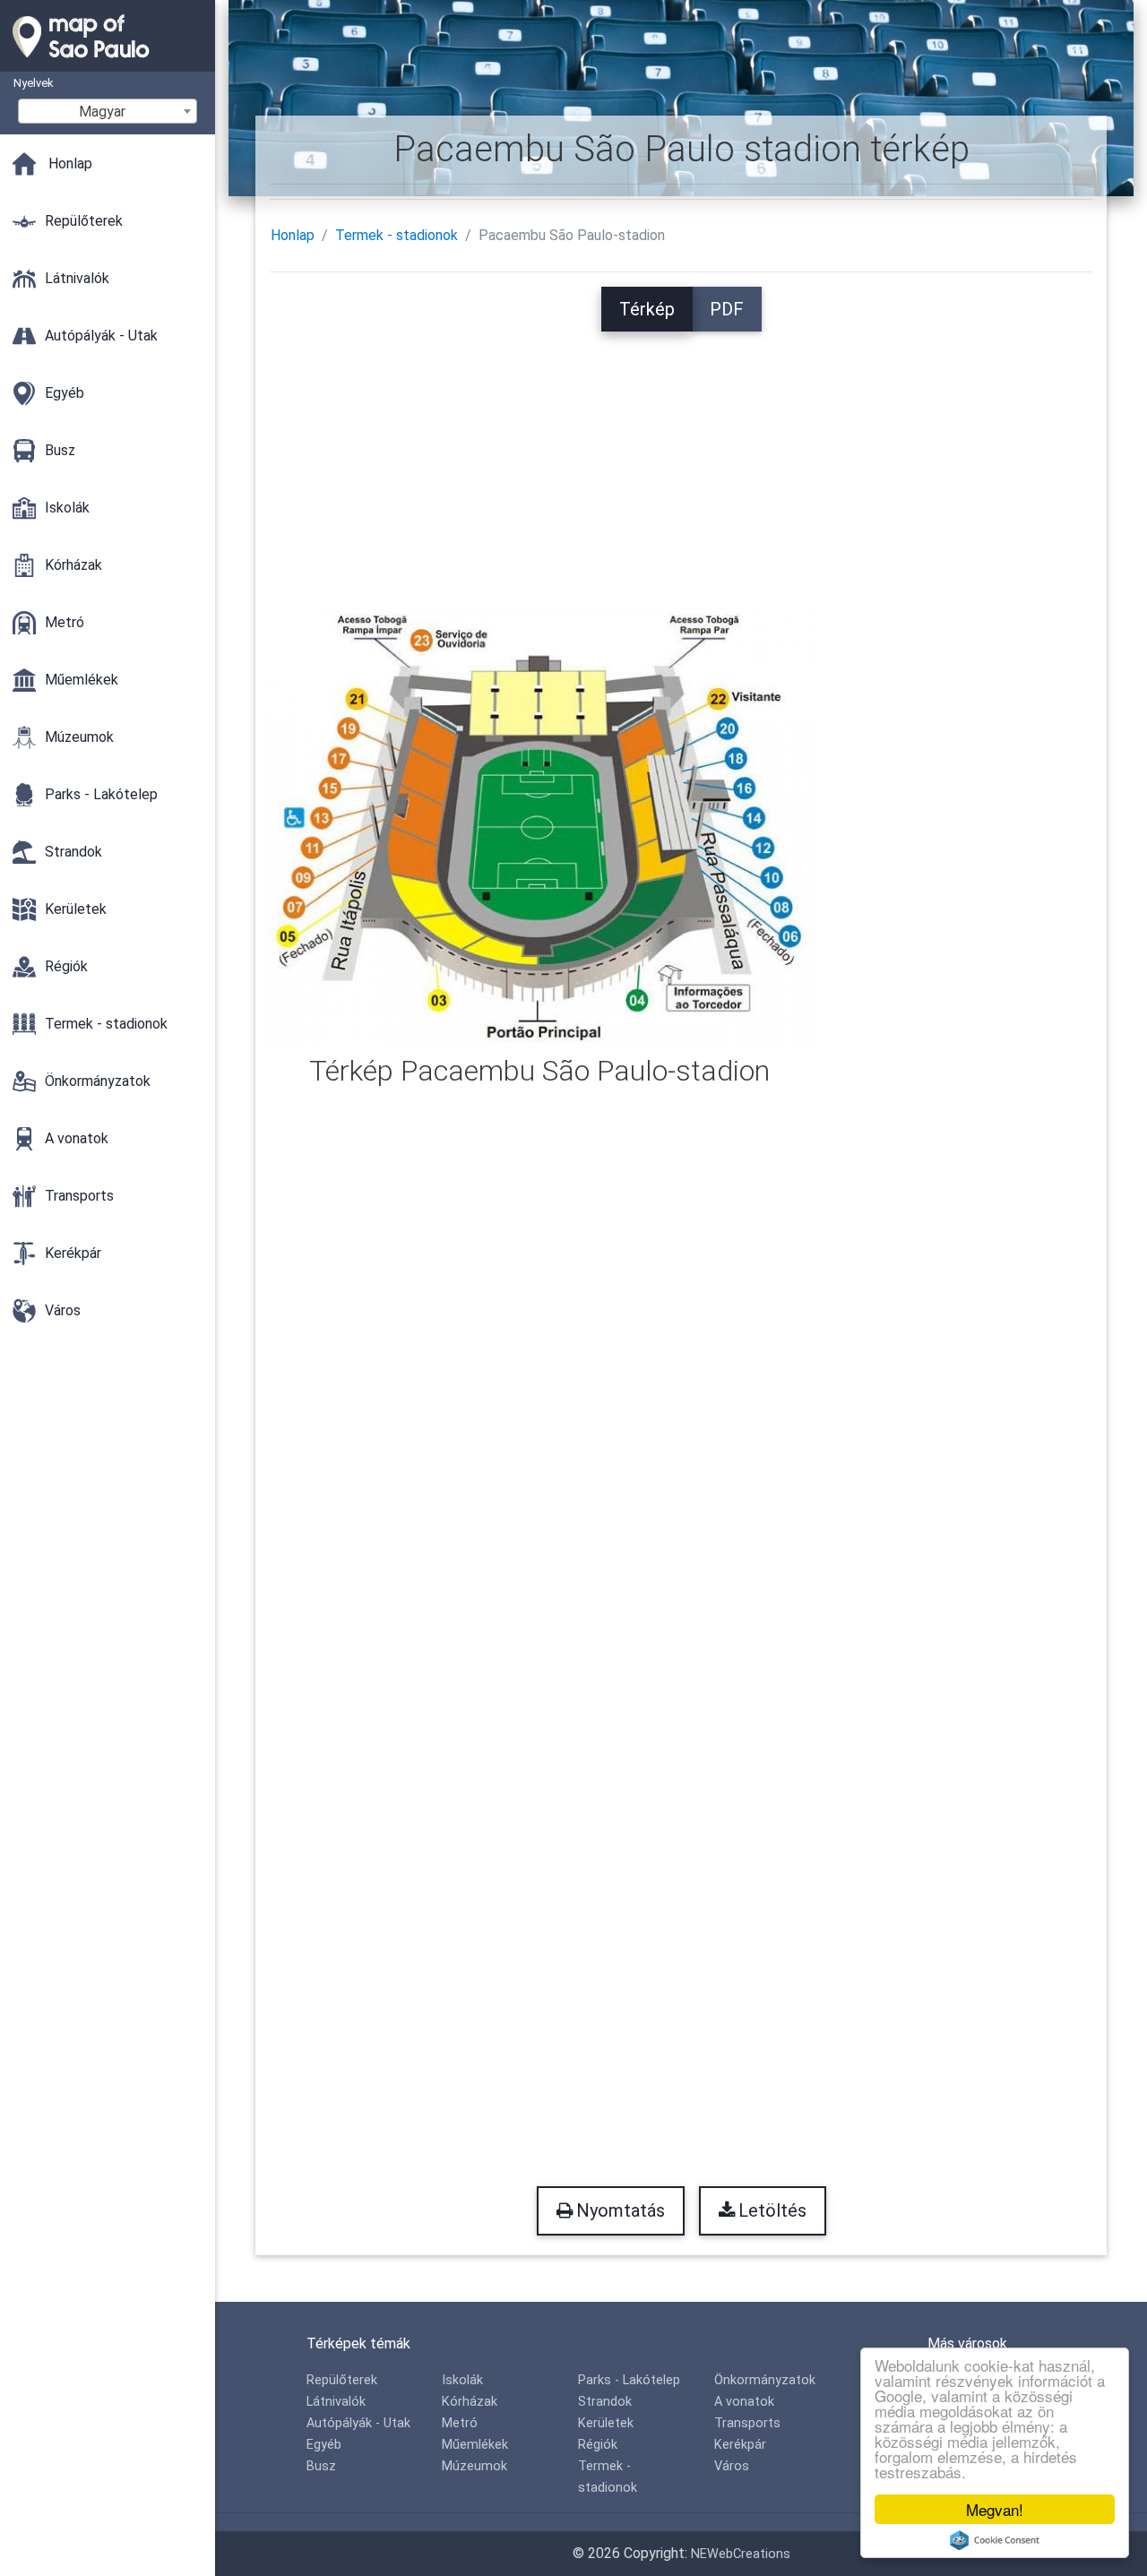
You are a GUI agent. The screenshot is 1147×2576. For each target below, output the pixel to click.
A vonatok (744, 2402)
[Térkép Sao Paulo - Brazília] (108, 63)
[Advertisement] (681, 457)
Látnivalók (336, 2402)
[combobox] (108, 111)
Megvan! (995, 2509)
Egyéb (324, 2445)
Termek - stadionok (397, 235)
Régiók (598, 2445)
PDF (727, 309)
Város (732, 2466)
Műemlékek (475, 2445)
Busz (321, 2466)
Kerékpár (740, 2445)
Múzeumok (474, 2466)
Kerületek (606, 2423)
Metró (460, 2423)
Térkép (647, 309)
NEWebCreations (741, 2554)
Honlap (293, 235)
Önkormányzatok (765, 2380)
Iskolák (462, 2380)
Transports (747, 2423)
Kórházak (470, 2402)
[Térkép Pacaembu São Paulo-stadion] (539, 827)
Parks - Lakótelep (629, 2380)
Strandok (605, 2402)
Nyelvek (33, 83)
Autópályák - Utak (358, 2423)
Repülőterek (342, 2380)
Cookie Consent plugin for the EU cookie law (995, 2540)
